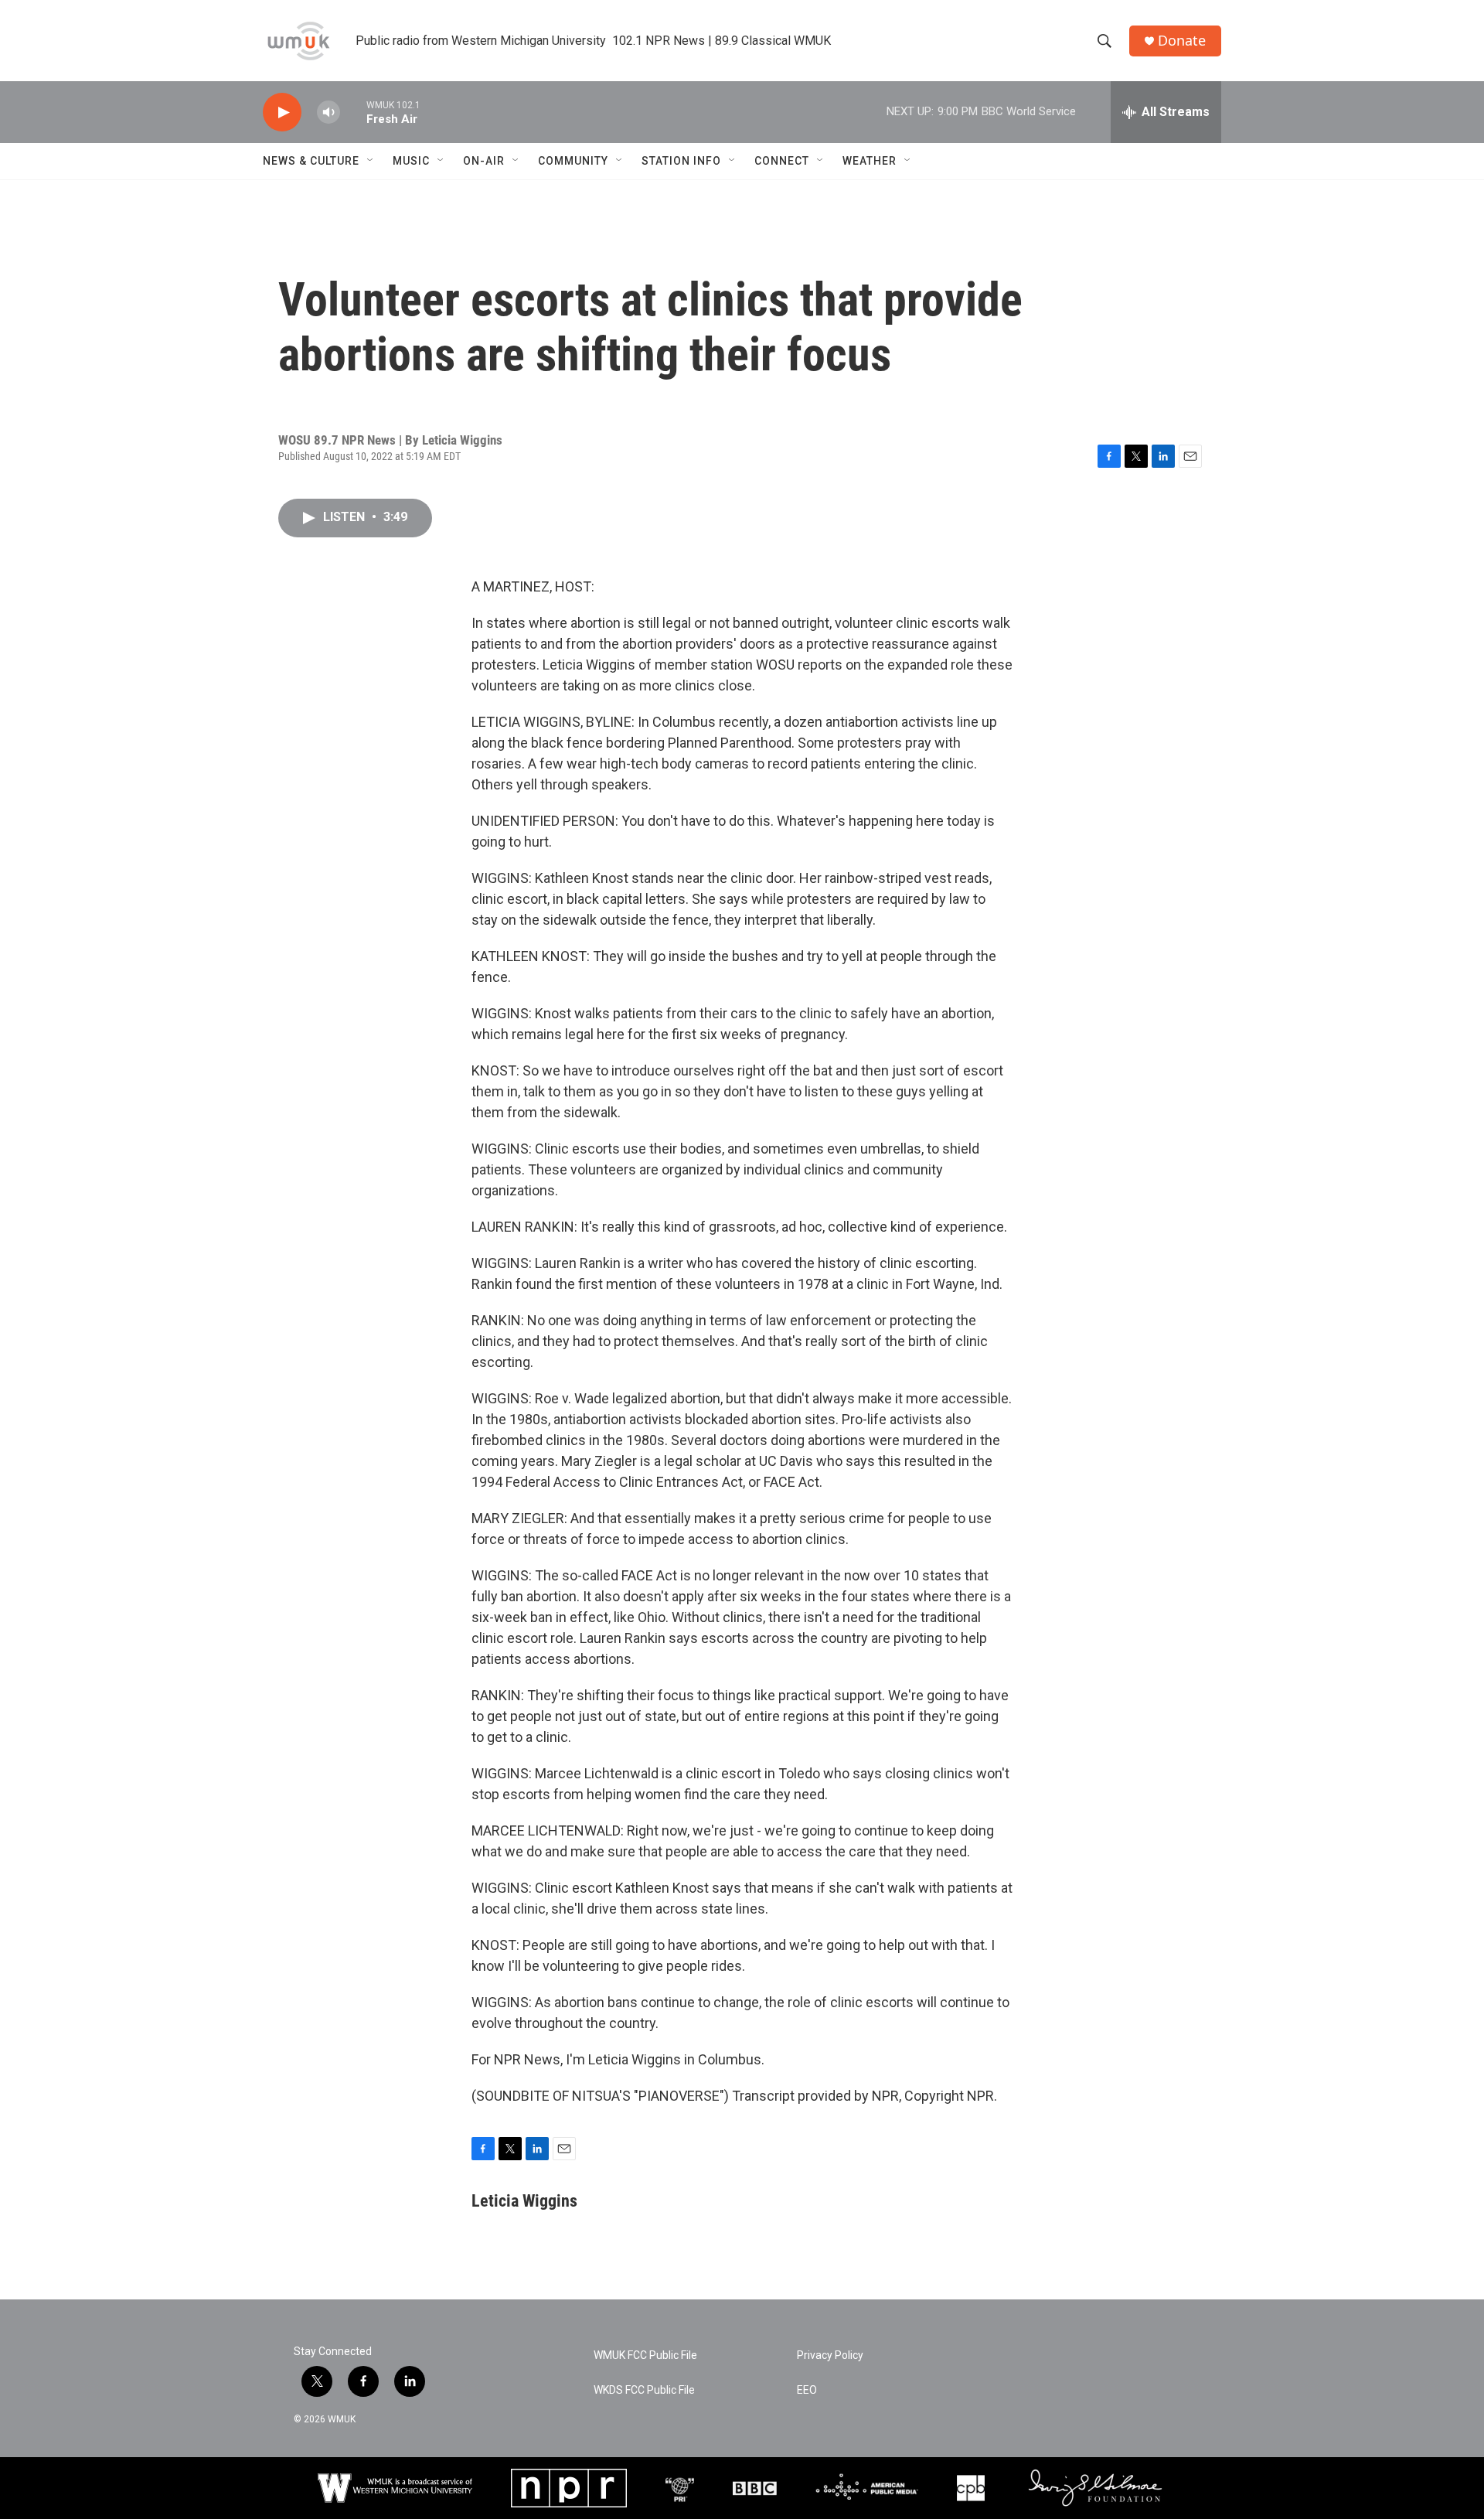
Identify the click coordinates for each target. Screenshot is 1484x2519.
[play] (282, 112)
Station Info (681, 161)
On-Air (484, 161)
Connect (782, 161)
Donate (1182, 41)
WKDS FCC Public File (644, 2390)
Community (573, 161)
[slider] (353, 112)
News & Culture (311, 161)
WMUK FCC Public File (645, 2355)
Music (411, 161)
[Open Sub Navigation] (371, 161)
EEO (807, 2390)
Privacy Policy (830, 2355)
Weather (870, 161)
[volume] (328, 112)
